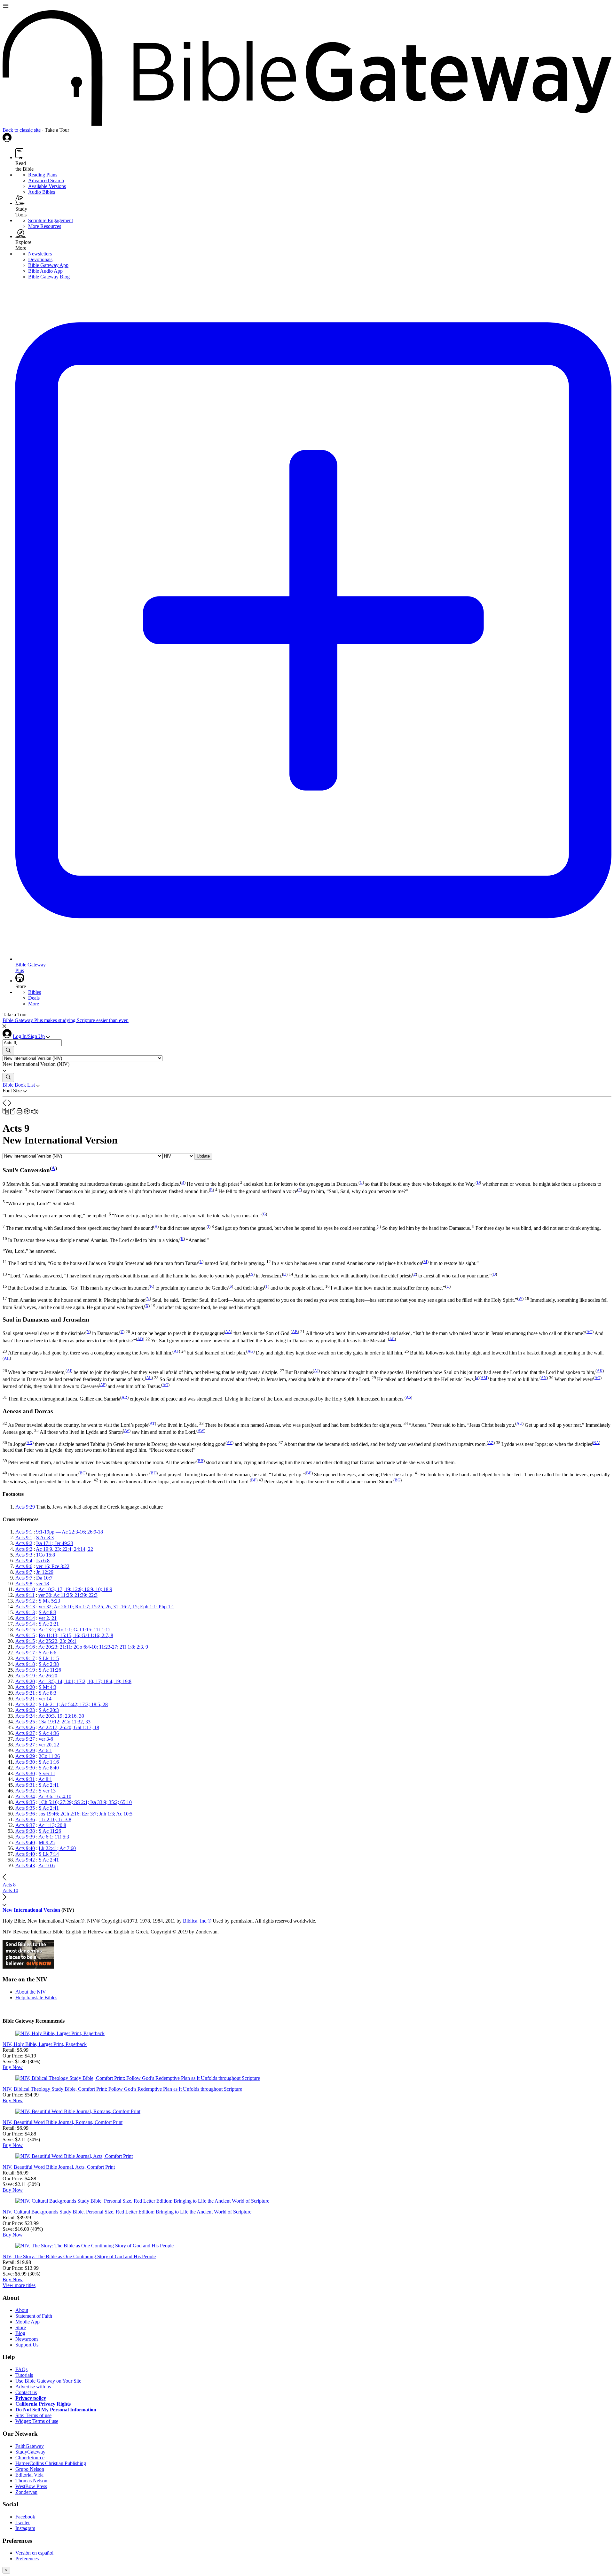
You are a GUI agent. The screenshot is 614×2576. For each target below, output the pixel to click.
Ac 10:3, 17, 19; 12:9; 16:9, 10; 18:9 (75, 1589)
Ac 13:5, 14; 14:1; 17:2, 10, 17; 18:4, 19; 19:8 (85, 1681)
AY (229, 1443)
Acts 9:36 (25, 1814)
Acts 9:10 (25, 1589)
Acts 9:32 (25, 1791)
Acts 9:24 (25, 1716)
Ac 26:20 (48, 1676)
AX (29, 1443)
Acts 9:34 (25, 1796)
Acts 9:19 (25, 1670)
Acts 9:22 (25, 1704)
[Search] (8, 1051)
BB (201, 1460)
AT (152, 1423)
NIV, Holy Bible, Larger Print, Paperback (45, 2044)
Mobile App (28, 2322)
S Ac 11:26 (50, 1670)
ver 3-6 (46, 1739)
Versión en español (34, 2553)
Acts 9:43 (25, 1866)
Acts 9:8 (24, 1584)
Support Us (27, 2345)
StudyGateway (30, 2452)
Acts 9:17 (25, 1653)
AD (140, 1339)
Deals (34, 998)
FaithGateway (30, 2446)
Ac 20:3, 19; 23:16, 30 (61, 1716)
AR (124, 1397)
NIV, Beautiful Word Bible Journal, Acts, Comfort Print (59, 2167)
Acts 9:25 (25, 1722)
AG (250, 1351)
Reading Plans (43, 175)
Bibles (35, 992)
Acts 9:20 (25, 1681)
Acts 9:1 (24, 1532)
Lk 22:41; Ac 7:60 (57, 1848)
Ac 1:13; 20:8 (52, 1825)
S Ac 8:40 (49, 1768)
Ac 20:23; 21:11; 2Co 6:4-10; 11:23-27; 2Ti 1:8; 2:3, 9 (93, 1647)
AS (408, 1397)
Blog (20, 2333)
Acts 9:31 (25, 1779)
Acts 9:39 (25, 1837)
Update (203, 1156)
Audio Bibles (42, 192)
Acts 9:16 (25, 1647)
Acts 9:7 (24, 1572)
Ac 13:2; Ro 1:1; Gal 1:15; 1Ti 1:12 (75, 1630)
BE (309, 1473)
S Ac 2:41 (49, 1785)
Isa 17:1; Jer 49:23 (55, 1543)
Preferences (27, 2559)
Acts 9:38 (25, 1831)
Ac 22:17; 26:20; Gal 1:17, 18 (69, 1727)
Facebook (25, 2517)
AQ (165, 1385)
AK (600, 1370)
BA (596, 1443)
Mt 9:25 (47, 1842)
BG (398, 1480)
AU (519, 1423)
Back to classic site (22, 130)
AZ (491, 1443)
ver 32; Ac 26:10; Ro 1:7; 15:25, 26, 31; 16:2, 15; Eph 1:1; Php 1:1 (106, 1607)
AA (228, 1332)
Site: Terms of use (33, 2415)
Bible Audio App (45, 271)
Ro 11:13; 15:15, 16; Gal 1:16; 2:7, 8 (76, 1635)
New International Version (31, 1910)
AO (597, 1378)
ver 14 (45, 1699)
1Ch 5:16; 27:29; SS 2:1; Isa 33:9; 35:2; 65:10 (85, 1802)
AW (201, 1430)
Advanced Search (46, 180)
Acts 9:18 (25, 1664)
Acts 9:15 (25, 1630)
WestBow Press (31, 2486)
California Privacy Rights (43, 2404)
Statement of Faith (34, 2316)
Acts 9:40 (25, 1842)
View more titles (19, 2285)
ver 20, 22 (49, 1745)
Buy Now (13, 2067)
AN (544, 1378)
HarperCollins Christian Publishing (51, 2463)
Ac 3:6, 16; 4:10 (55, 1796)
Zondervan (26, 2492)
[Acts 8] (5, 1105)
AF (176, 1351)
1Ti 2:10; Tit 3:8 (55, 1819)
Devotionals (40, 259)
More (34, 1004)
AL (149, 1378)
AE (392, 1339)
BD (153, 1473)
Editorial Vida (29, 2475)
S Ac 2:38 (49, 1664)
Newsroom (27, 2339)
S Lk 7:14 (49, 1854)
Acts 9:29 (25, 1507)
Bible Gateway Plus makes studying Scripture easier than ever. (66, 1020)
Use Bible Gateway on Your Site (48, 2381)
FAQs (21, 2369)
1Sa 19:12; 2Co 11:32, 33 (65, 1722)
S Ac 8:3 (45, 1538)
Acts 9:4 (24, 1561)
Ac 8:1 (45, 1779)
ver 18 (43, 1584)
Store (21, 2327)
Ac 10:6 (47, 1866)
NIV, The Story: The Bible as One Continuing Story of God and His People (79, 2256)
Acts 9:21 (25, 1693)
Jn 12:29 (45, 1572)
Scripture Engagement (51, 220)
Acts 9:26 (25, 1727)
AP (103, 1385)
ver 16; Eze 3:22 (53, 1566)
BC (83, 1473)
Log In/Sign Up (29, 1036)
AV (127, 1430)
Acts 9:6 (24, 1566)
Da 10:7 (44, 1578)
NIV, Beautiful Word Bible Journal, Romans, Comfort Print (63, 2122)
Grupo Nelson (30, 2469)
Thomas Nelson (31, 2481)
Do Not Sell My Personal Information (56, 2410)
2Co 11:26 (49, 1756)
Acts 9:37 (25, 1825)
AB (295, 1332)
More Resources (45, 226)
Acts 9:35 (25, 1802)
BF (254, 1480)
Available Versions (47, 186)
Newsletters (40, 254)
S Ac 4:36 (49, 1733)
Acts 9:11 (25, 1595)
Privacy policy (31, 2398)
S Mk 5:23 (49, 1601)
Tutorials (24, 2375)
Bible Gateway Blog (49, 277)
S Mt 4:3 (47, 1687)
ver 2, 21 (48, 1618)
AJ (316, 1370)
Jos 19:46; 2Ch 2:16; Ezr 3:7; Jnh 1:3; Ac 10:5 (86, 1814)
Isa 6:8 (43, 1561)
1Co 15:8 (46, 1555)
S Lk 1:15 (49, 1658)
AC (589, 1332)
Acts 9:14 (25, 1618)
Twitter (23, 2522)
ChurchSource (30, 2458)
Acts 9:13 (25, 1607)
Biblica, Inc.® (197, 1921)
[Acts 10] (10, 1105)
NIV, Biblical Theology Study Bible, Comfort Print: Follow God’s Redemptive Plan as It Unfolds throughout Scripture (122, 2089)
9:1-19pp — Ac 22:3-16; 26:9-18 (70, 1532)
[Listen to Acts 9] (35, 1113)
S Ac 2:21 (49, 1624)
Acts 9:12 (25, 1601)
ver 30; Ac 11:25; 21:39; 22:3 (68, 1595)
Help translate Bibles (36, 1998)
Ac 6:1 (45, 1750)
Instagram (25, 2528)
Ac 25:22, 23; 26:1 (57, 1641)
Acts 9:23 (25, 1710)
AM (484, 1378)
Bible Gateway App (48, 265)
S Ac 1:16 (49, 1762)
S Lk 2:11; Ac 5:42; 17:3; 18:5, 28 (73, 1704)
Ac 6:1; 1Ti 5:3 (54, 1837)
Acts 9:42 (25, 1860)
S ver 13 (47, 1791)
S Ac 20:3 (49, 1710)
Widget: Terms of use (37, 2421)
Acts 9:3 (24, 1555)
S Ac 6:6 (47, 1653)
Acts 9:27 (25, 1733)
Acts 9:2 (24, 1543)
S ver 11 (47, 1773)
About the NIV (31, 1992)
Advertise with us (33, 2387)
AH (7, 1358)
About (22, 2310)
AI (69, 1370)
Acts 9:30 (25, 1762)
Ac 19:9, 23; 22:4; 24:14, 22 (64, 1549)
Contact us (26, 2392)
